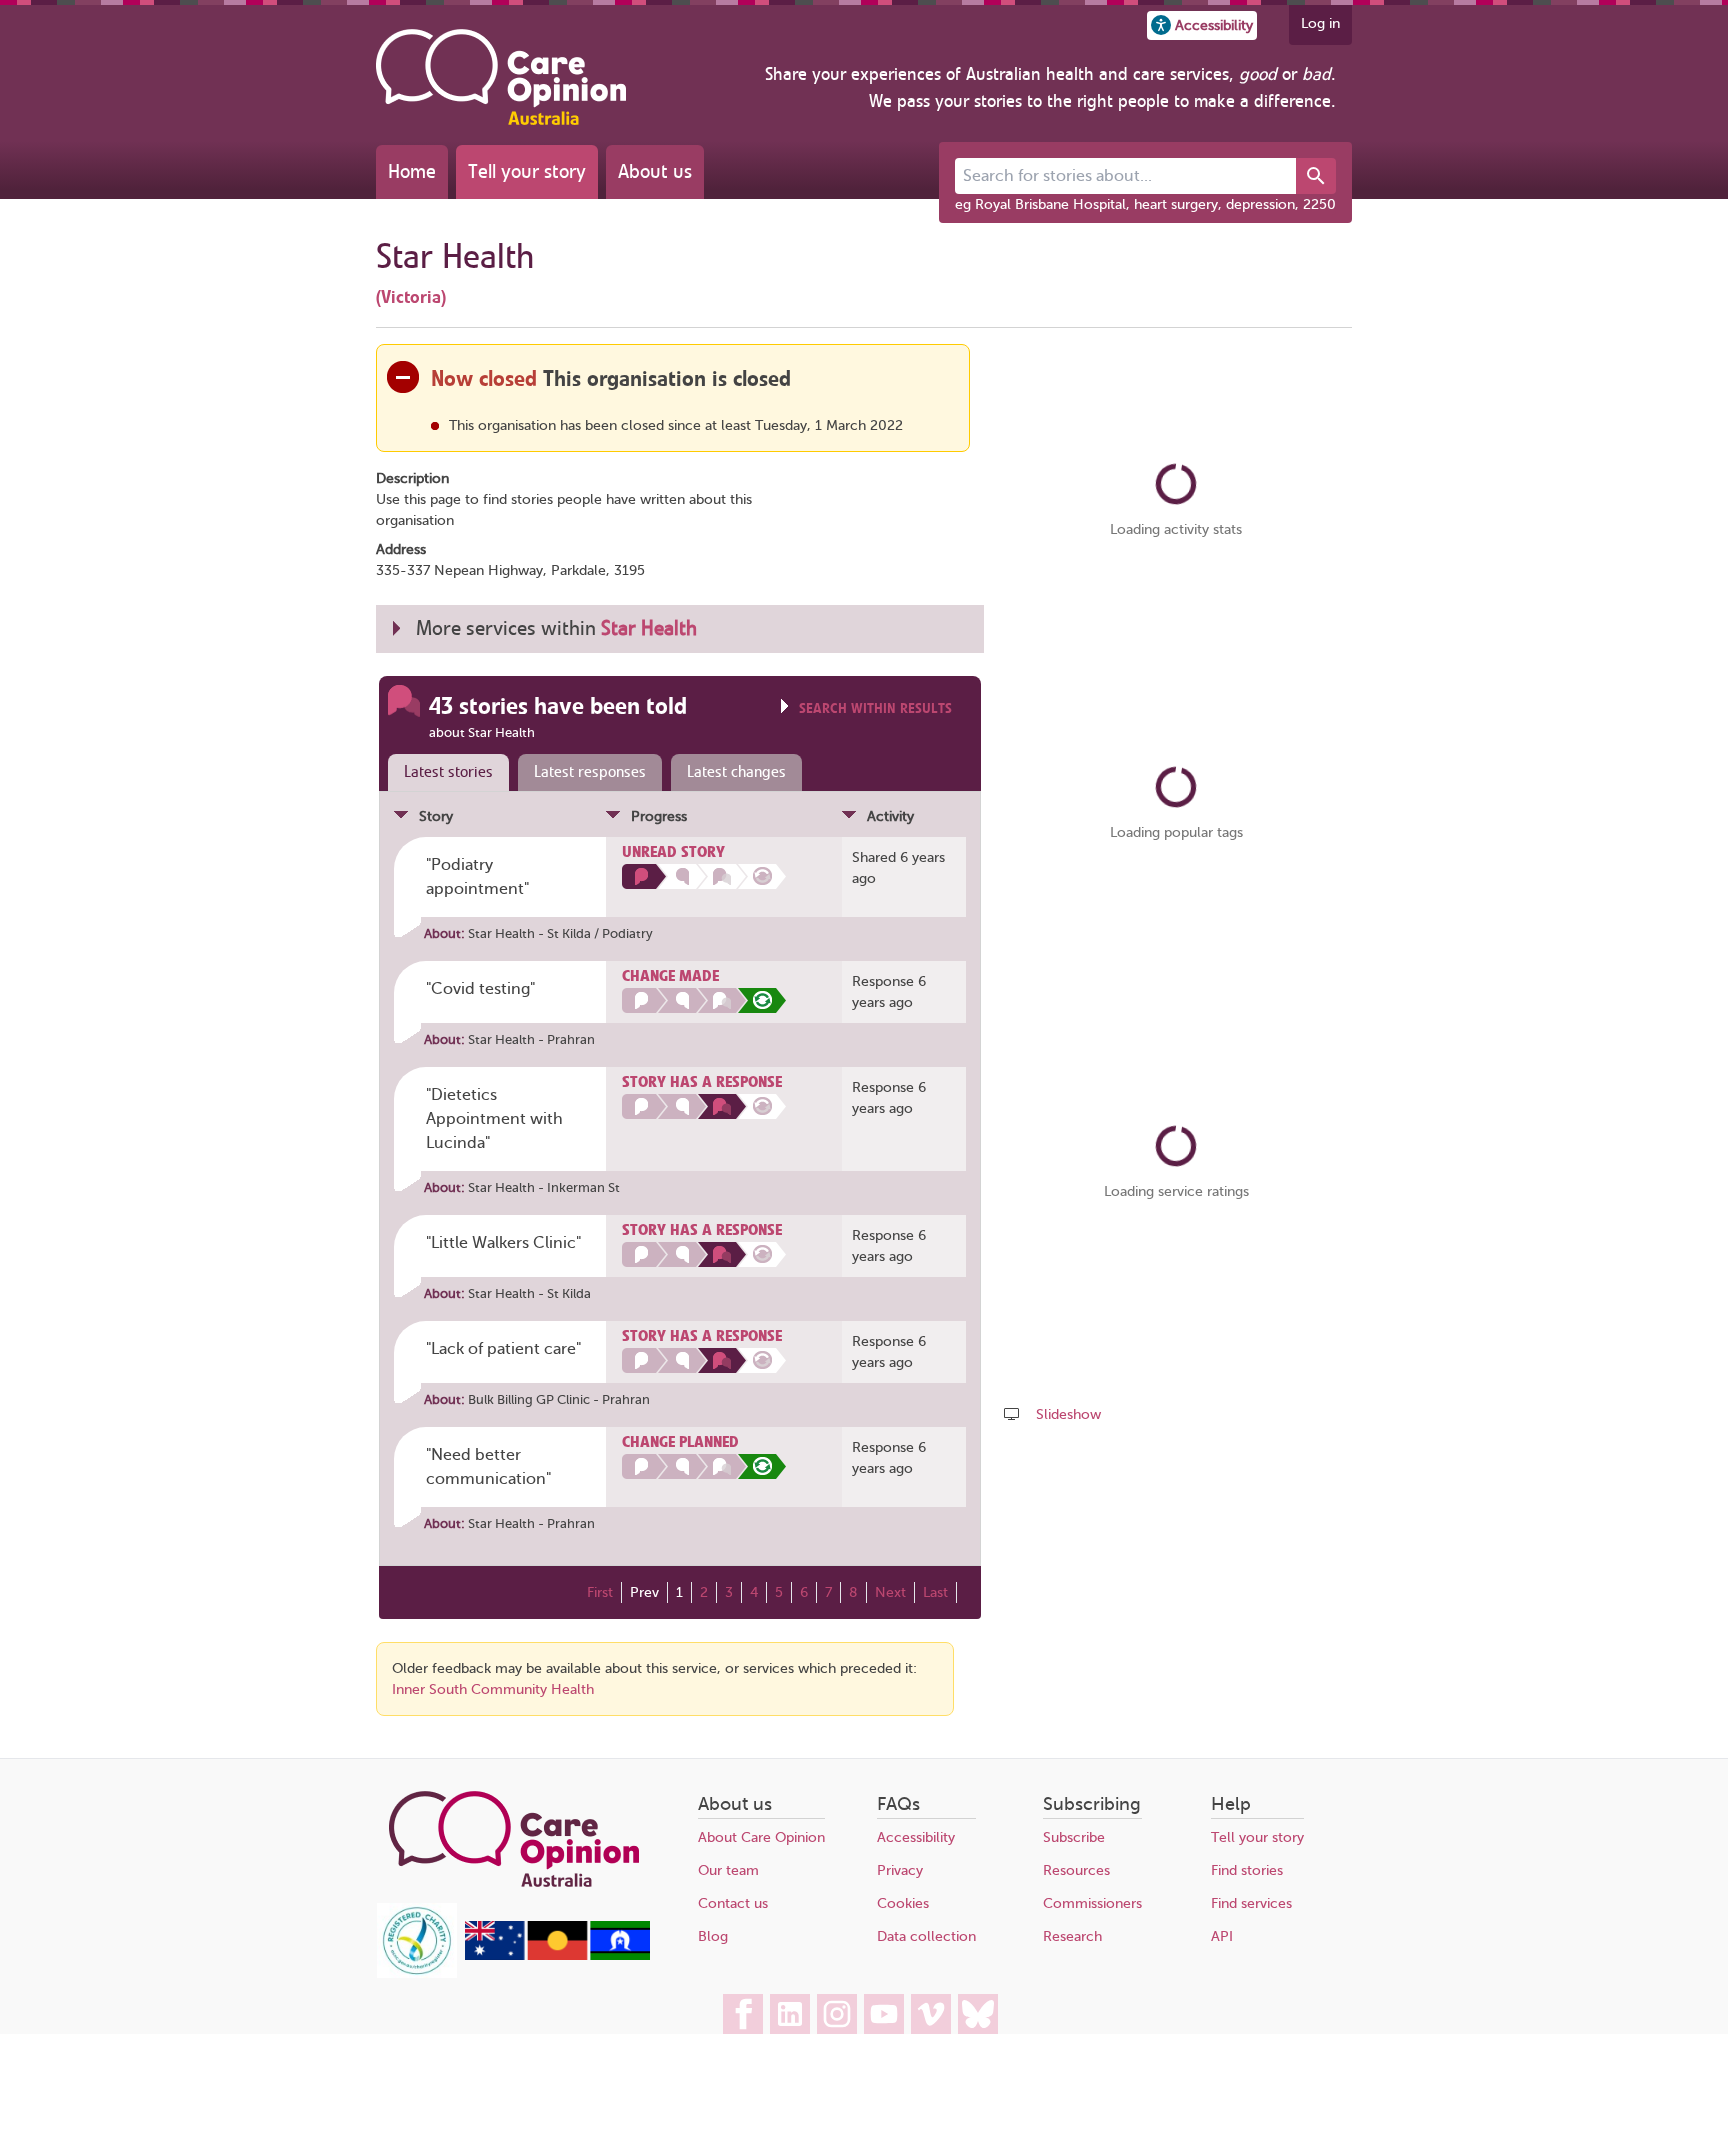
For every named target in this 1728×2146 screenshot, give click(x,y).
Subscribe (1074, 1837)
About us (655, 171)
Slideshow (1068, 1414)
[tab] (444, 773)
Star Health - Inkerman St (544, 1187)
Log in (1320, 23)
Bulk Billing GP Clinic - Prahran (559, 1399)
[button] (1202, 25)
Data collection (926, 1936)
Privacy (900, 1870)
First (600, 1592)
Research (1072, 1936)
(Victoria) (411, 297)
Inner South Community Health (493, 1689)
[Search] (1316, 176)
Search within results (875, 708)
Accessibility (916, 1837)
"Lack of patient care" (503, 1349)
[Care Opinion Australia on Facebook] (743, 2014)
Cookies (903, 1903)
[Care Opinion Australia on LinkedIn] (790, 2014)
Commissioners (1092, 1903)
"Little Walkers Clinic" (503, 1243)
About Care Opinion (761, 1837)
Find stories (1247, 1870)
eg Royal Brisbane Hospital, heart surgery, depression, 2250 (1145, 204)
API (1222, 1936)
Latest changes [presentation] (736, 772)
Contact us (733, 1903)
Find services (1251, 1903)
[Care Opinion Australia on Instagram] (837, 2014)
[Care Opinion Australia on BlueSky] (978, 2014)
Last (935, 1592)
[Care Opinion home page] (501, 77)
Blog (713, 1936)
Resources (1076, 1870)
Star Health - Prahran (531, 1039)
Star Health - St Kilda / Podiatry (560, 933)
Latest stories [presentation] (448, 772)
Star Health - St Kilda (529, 1293)
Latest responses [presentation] (590, 772)
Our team (728, 1870)
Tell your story (527, 171)
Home (412, 171)
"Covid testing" (480, 989)
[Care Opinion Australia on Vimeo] (931, 2014)
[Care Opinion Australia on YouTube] (884, 2014)
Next (890, 1592)
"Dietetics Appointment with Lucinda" (494, 1119)
